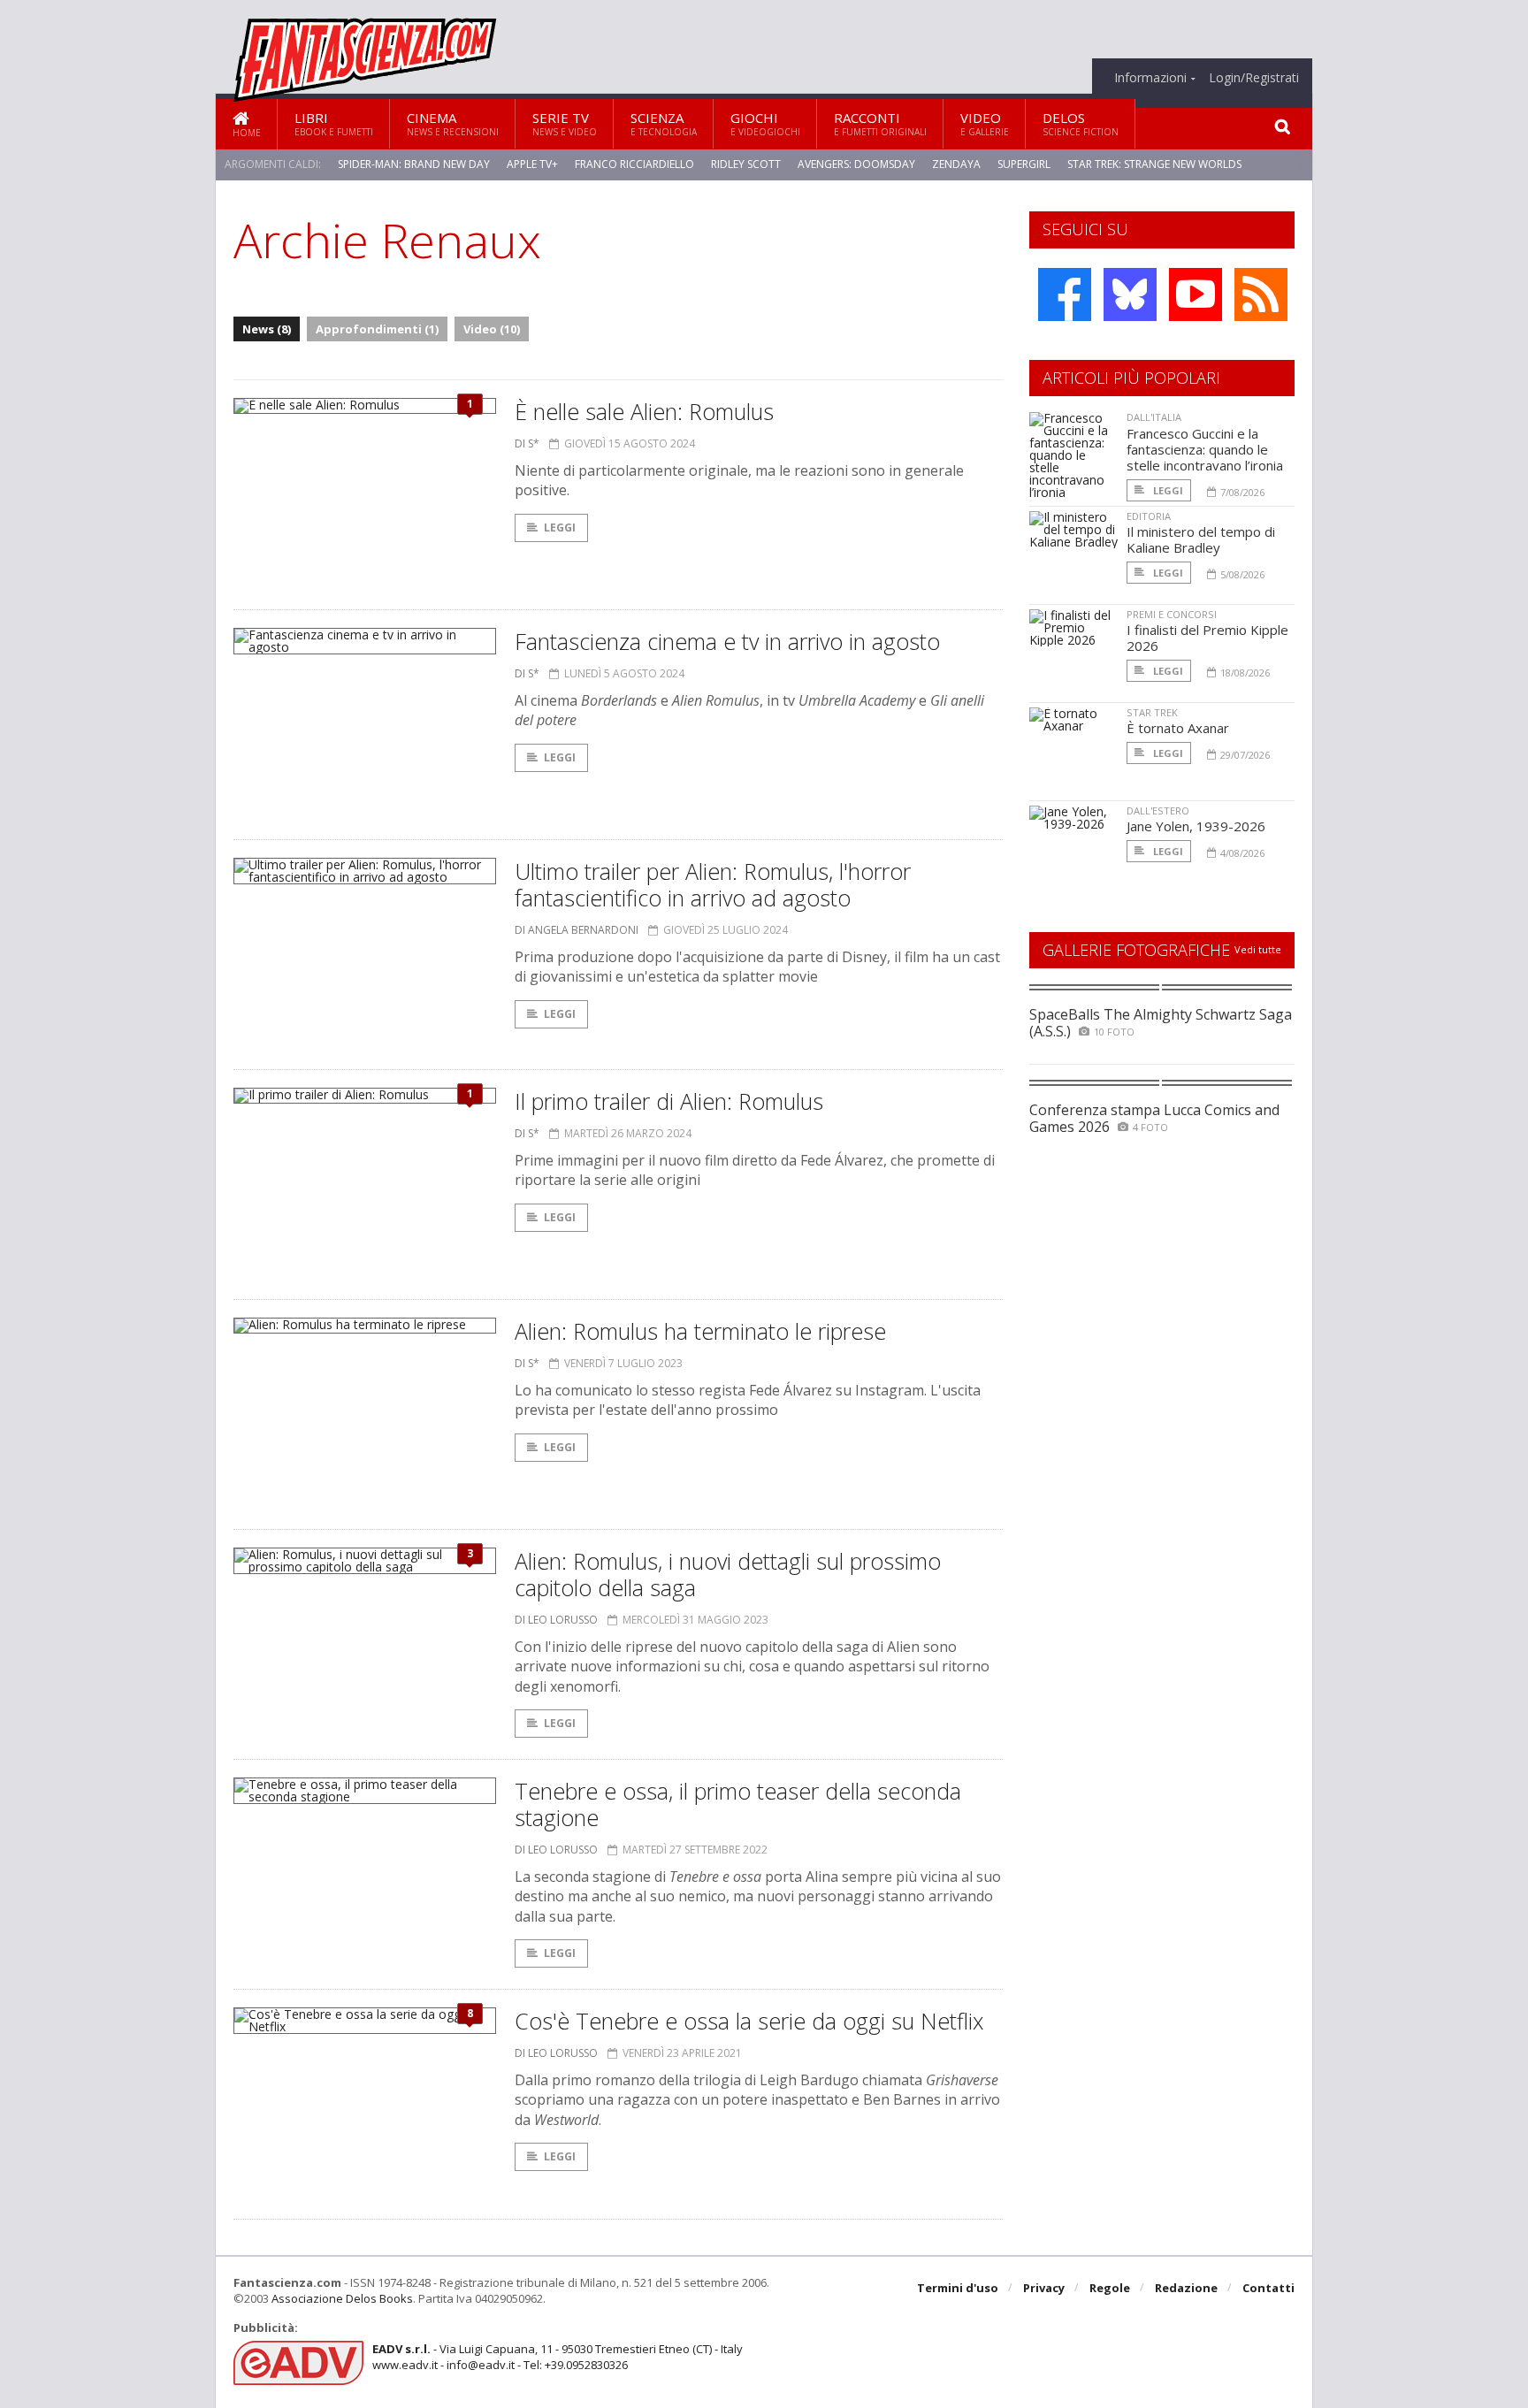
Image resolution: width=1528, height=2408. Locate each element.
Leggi (560, 527)
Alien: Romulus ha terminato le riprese (700, 1331)
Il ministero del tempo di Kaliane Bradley (1201, 539)
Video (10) (492, 329)
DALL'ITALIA (1154, 417)
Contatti (1268, 2288)
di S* (527, 443)
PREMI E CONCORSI (1172, 614)
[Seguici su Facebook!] (1065, 294)
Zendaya (956, 164)
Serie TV (565, 123)
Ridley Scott (746, 164)
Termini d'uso (958, 2288)
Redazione (1186, 2288)
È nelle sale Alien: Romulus (644, 411)
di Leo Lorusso (556, 1620)
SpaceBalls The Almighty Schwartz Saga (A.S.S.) (1161, 1023)
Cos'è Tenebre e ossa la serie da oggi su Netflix (749, 2021)
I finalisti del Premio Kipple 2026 (1207, 638)
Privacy (1044, 2288)
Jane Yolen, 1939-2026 (1196, 826)
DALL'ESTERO (1158, 810)
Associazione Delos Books (342, 2298)
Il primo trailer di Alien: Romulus (669, 1101)
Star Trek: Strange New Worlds (1154, 164)
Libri (334, 123)
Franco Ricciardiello (634, 164)
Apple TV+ (532, 164)
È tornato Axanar (1178, 728)
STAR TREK (1152, 712)
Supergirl (1024, 164)
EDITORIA (1149, 516)
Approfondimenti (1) (377, 329)
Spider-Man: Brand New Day (414, 164)
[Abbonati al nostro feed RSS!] (1261, 294)
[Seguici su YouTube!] (1196, 294)
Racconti (880, 123)
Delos (1081, 123)
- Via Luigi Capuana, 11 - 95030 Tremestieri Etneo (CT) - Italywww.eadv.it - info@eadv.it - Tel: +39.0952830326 (558, 2357)
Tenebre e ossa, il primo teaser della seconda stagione (738, 1804)
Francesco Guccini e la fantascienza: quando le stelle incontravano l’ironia (1205, 449)
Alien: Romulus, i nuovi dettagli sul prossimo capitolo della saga (728, 1574)
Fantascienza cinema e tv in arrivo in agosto (727, 641)
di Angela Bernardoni (577, 930)
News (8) (267, 329)
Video (985, 123)
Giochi (765, 123)
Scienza (664, 123)
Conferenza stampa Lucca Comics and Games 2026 (1154, 1118)
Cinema (453, 123)
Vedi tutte (1258, 949)
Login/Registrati (1254, 78)
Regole (1110, 2288)
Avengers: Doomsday (856, 164)
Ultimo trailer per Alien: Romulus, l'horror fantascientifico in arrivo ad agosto (713, 884)
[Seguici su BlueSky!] (1130, 294)
